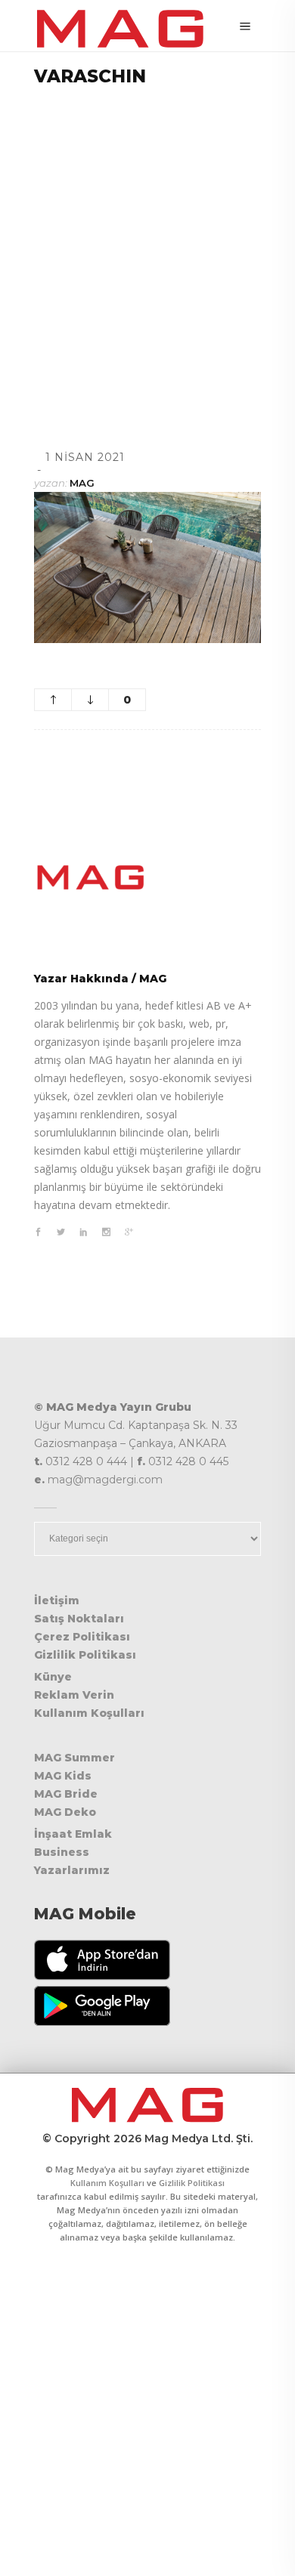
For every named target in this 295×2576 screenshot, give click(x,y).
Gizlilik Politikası (85, 1655)
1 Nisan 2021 (85, 457)
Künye (53, 1677)
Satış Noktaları (79, 1619)
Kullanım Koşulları (89, 1713)
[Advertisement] (147, 249)
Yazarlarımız (72, 1870)
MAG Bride (66, 1794)
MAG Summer (75, 1758)
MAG (82, 483)
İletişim (57, 1600)
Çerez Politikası (82, 1637)
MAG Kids (63, 1776)
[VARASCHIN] (147, 877)
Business (62, 1852)
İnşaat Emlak (73, 1834)
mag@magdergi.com (105, 1480)
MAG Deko (65, 1812)
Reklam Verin (74, 1695)
